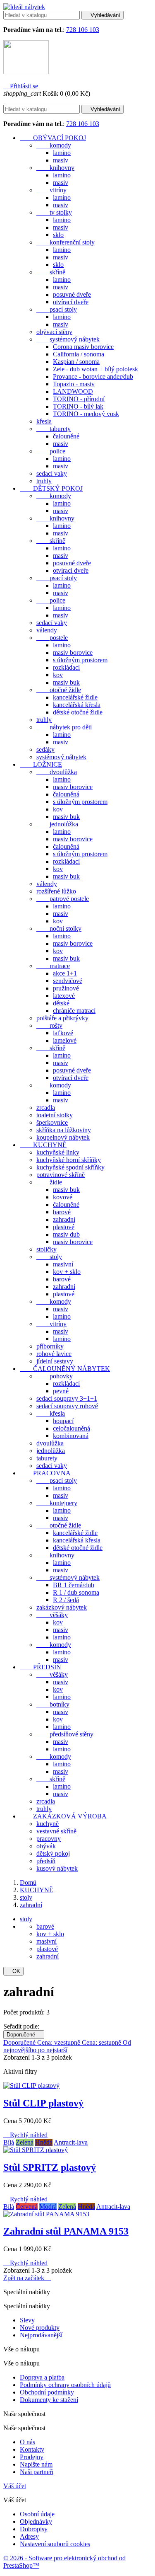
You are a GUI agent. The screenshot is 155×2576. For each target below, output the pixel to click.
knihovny (55, 168)
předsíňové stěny (65, 1734)
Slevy (27, 2320)
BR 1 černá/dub (74, 1585)
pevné (61, 1391)
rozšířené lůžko (56, 891)
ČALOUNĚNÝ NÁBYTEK (65, 1369)
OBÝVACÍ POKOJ (53, 138)
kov (58, 675)
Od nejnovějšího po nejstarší (67, 2046)
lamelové (65, 1040)
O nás (27, 2442)
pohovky (55, 1376)
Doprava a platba (42, 2377)
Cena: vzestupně (60, 2042)
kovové (63, 1197)
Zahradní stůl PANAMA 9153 (66, 2231)
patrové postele (63, 899)
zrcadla (46, 1108)
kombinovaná (71, 1436)
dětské (61, 1003)
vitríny (51, 190)
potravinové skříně (61, 1175)
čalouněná (66, 794)
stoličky (46, 1249)
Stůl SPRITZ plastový (50, 2167)
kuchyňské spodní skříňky (70, 1167)
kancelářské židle (75, 697)
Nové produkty (40, 2328)
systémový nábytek (68, 339)
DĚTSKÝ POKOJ (51, 488)
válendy (47, 630)
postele (52, 638)
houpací (63, 1421)
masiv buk (66, 682)
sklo (58, 235)
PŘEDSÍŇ (41, 1667)
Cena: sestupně (102, 2042)
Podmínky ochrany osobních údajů (65, 2385)
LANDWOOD (73, 391)
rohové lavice (54, 1354)
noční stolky (59, 928)
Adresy (29, 2536)
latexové (64, 996)
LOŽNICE (41, 764)
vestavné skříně (56, 1831)
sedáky (45, 749)
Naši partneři (37, 2472)
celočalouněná (72, 1428)
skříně (51, 272)
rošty (49, 1025)
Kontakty (32, 2449)
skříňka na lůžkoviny (64, 1130)
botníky (53, 1704)
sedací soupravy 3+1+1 (67, 1398)
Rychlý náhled (25, 2135)
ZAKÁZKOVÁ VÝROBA (63, 1816)
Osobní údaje (37, 2514)
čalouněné (66, 436)
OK (13, 1971)
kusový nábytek (57, 1868)
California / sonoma (79, 354)
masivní (63, 1264)
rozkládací (66, 667)
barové (62, 1212)
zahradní (64, 1219)
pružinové (66, 988)
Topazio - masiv (74, 384)
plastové (64, 1227)
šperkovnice (52, 1122)
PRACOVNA (45, 1473)
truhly (44, 481)
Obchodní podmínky (47, 2392)
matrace (53, 966)
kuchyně (48, 1824)
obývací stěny (54, 332)
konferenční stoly (66, 242)
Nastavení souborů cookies (55, 2544)
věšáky (52, 1615)
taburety (54, 429)
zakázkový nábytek (62, 1607)
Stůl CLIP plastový (43, 2103)
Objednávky (36, 2522)
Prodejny (32, 2457)
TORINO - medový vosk (86, 414)
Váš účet (15, 2486)
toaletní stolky (55, 1115)
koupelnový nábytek (63, 1137)
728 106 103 (83, 30)
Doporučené (24, 2035)
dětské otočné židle (78, 712)
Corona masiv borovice (83, 347)
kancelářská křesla (77, 705)
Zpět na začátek (27, 2278)
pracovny (49, 1839)
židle (49, 1182)
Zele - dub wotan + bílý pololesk (95, 369)
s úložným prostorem (80, 660)
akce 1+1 (65, 973)
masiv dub (66, 1234)
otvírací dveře (71, 302)
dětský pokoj (53, 1853)
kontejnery (57, 1503)
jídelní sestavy (55, 1361)
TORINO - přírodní (79, 399)
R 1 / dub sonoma (76, 1592)
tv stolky (54, 212)
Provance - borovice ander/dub (93, 376)
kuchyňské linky (58, 1152)
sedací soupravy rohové (67, 1406)
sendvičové (68, 981)
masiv (61, 160)
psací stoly (57, 309)
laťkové (63, 1033)
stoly (49, 1257)
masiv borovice (73, 652)
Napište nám (36, 2464)
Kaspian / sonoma (76, 362)
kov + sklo (67, 1272)
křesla (44, 421)
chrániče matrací (74, 1011)
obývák (46, 1846)
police (51, 451)
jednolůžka (57, 824)
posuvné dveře (72, 294)
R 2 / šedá (66, 1600)
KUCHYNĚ (43, 1145)
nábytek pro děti (64, 727)
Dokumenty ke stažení (49, 2400)
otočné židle (59, 690)
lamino (62, 153)
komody (54, 145)
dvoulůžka (57, 772)
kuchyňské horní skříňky (69, 1160)
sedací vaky (52, 473)
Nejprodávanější (41, 2335)
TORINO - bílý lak (78, 406)
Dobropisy (34, 2529)
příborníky (50, 1346)
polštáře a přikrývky (62, 1018)
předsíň (46, 1861)
